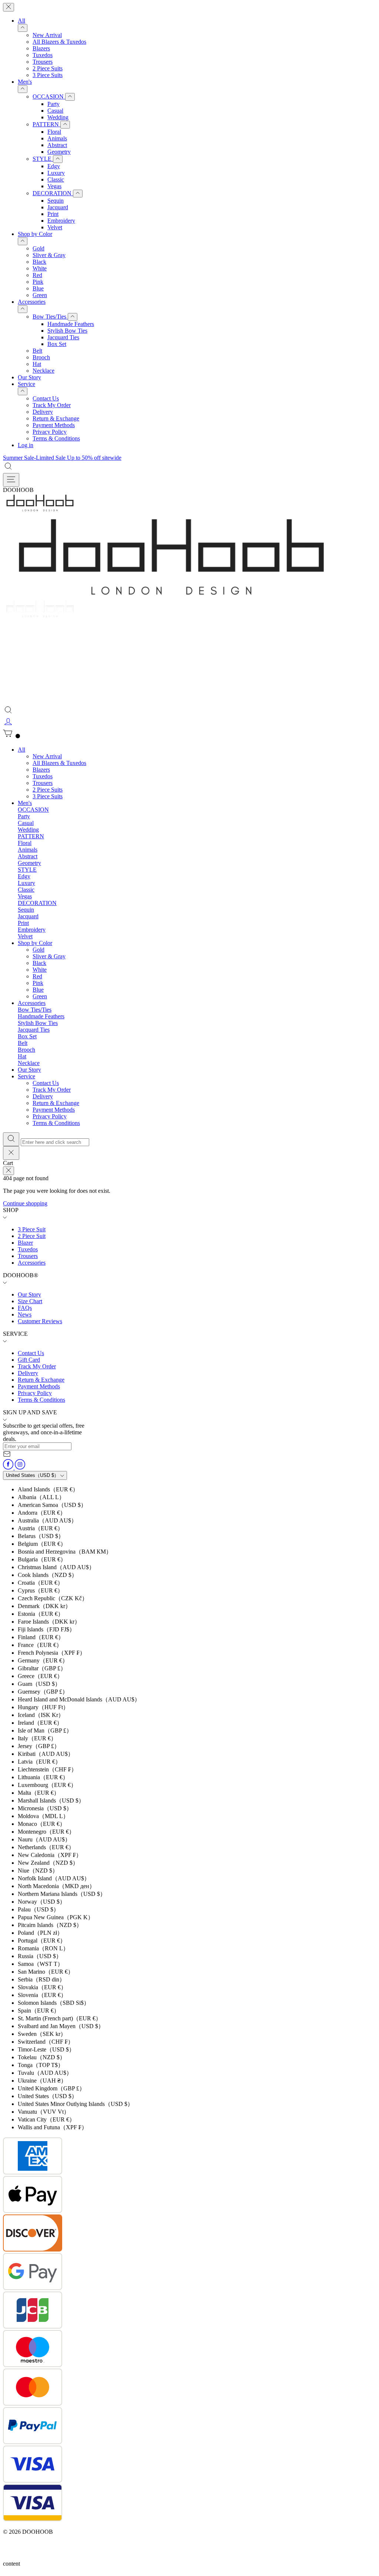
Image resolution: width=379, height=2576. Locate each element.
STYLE (43, 159)
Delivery (43, 412)
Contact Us (46, 398)
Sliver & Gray (49, 255)
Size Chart (30, 1301)
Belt (37, 351)
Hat (37, 364)
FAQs (25, 1308)
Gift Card (29, 1360)
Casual (55, 111)
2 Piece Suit (32, 1236)
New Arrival (47, 35)
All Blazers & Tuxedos (59, 42)
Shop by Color (35, 234)
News (25, 1314)
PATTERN (46, 124)
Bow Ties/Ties (50, 317)
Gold (38, 248)
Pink (38, 282)
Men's (25, 82)
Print (53, 214)
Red (37, 275)
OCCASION (49, 96)
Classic (56, 179)
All (21, 21)
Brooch (41, 357)
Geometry (59, 152)
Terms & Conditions (56, 438)
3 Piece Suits (48, 75)
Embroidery (61, 221)
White (40, 268)
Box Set (57, 344)
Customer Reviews (40, 1321)
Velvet (55, 227)
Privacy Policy (50, 432)
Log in (26, 445)
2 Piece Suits (48, 68)
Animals (57, 138)
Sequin (56, 201)
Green (40, 295)
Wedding (58, 117)
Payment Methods (54, 425)
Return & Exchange (56, 418)
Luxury (56, 173)
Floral (54, 132)
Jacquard (58, 207)
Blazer (25, 1243)
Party (53, 104)
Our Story (29, 377)
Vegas (54, 186)
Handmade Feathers (71, 324)
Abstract (57, 145)
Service (26, 384)
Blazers (41, 48)
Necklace (43, 371)
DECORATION (53, 193)
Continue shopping (25, 1203)
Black (39, 262)
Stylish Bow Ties (67, 331)
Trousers (43, 62)
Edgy (54, 166)
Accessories (32, 302)
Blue (38, 288)
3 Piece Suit (32, 1229)
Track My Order (52, 405)
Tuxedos (43, 55)
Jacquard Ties (63, 337)
